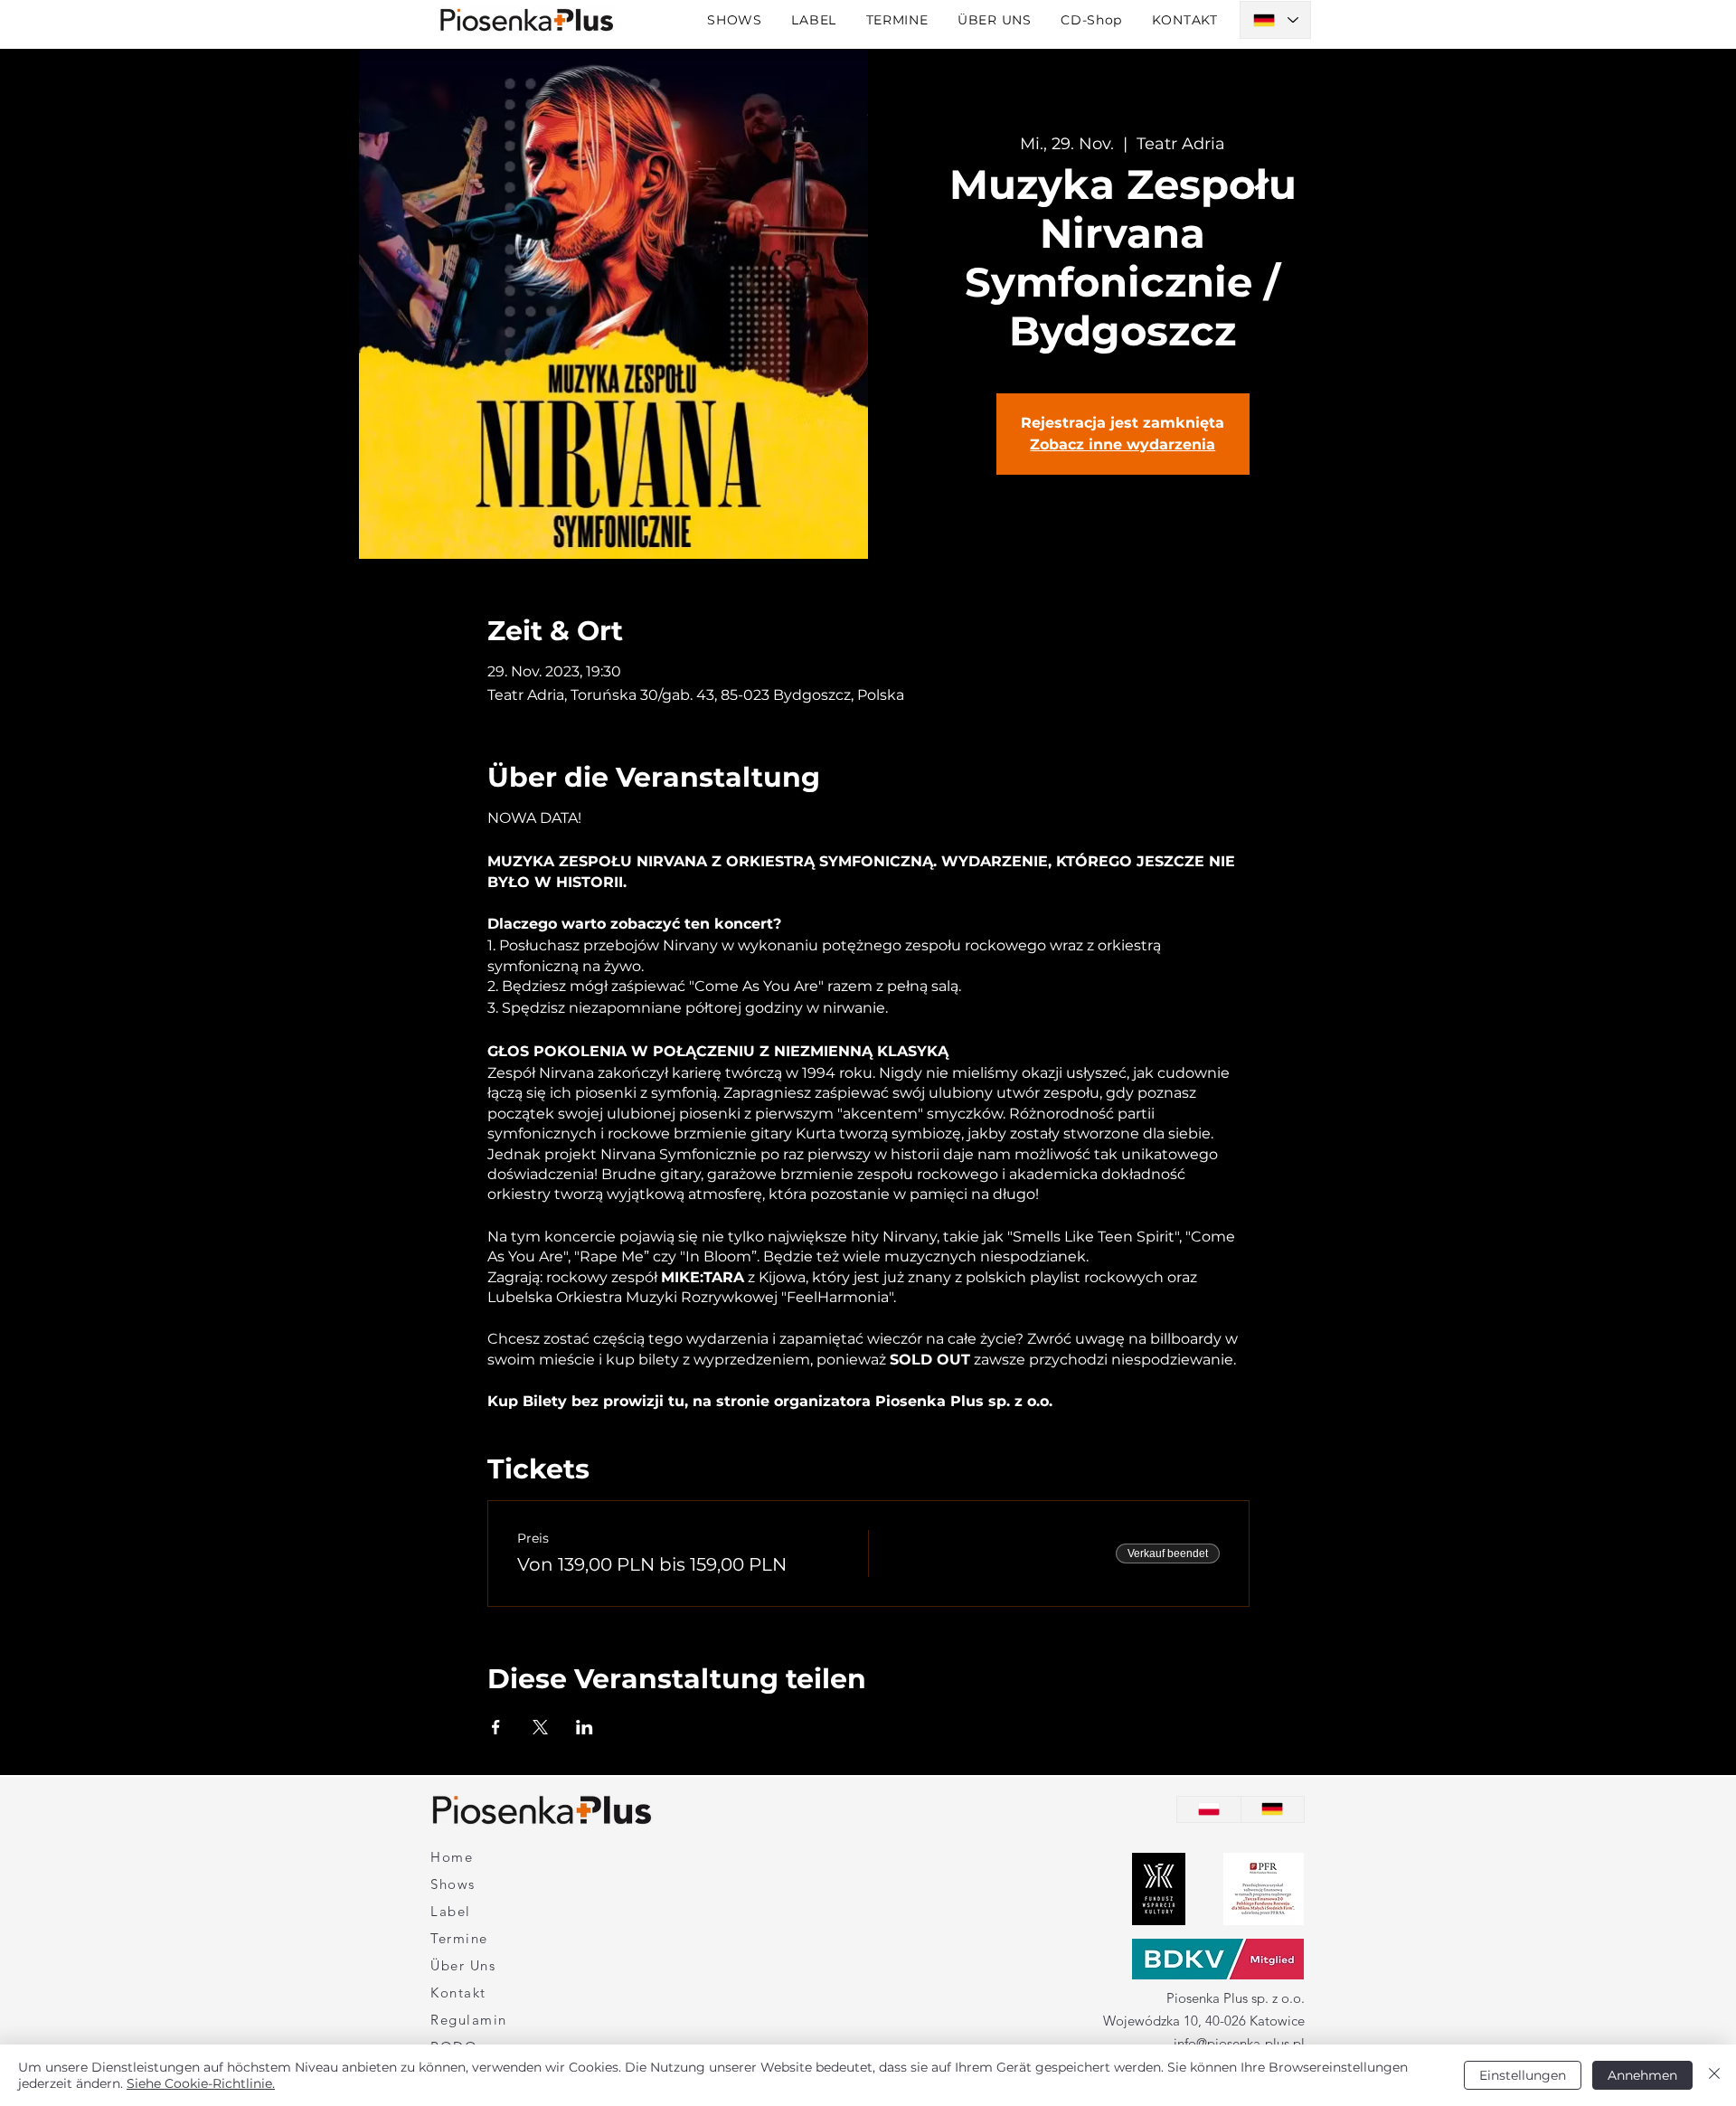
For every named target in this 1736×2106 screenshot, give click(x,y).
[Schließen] (1714, 2075)
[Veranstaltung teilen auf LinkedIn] (585, 1727)
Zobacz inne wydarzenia (1123, 444)
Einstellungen (1523, 2075)
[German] (1273, 1809)
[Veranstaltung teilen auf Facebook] (496, 1727)
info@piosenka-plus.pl (1239, 2043)
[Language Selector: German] (1275, 20)
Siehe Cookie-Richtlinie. (201, 2083)
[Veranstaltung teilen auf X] (540, 1727)
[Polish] (1209, 1809)
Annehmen (1642, 2075)
